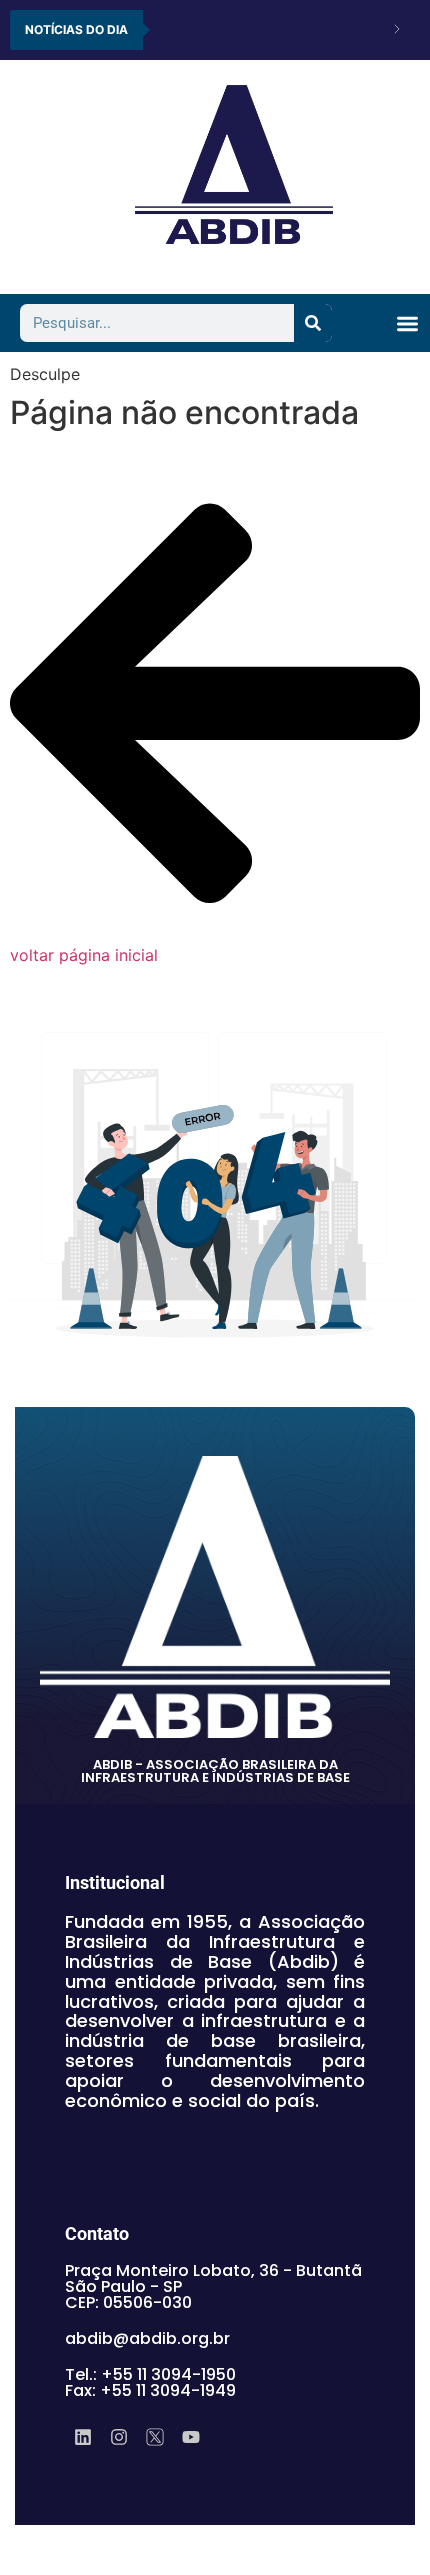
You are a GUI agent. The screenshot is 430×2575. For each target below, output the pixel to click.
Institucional (115, 1882)
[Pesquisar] (313, 323)
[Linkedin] (83, 2437)
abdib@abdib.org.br (147, 2338)
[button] (407, 323)
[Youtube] (191, 2437)
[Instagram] (119, 2437)
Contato (97, 2233)
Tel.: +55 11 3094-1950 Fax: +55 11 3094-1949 (150, 2382)
